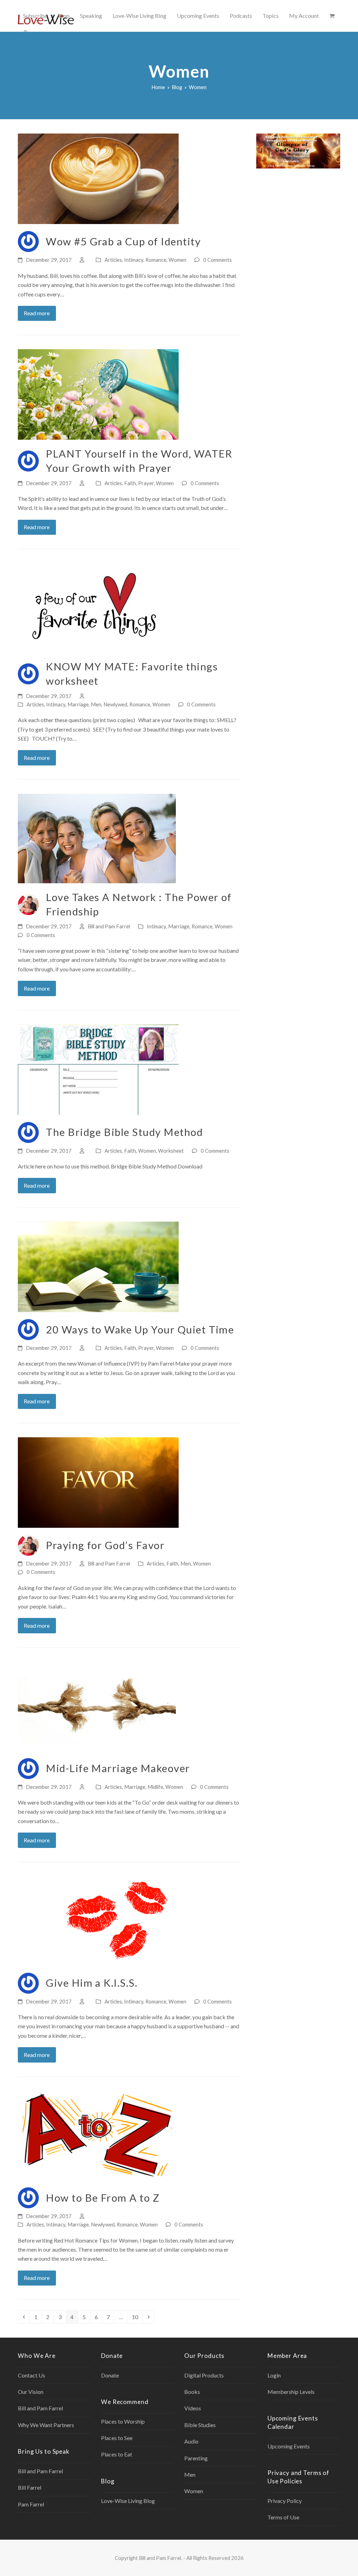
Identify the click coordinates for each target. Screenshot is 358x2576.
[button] (332, 16)
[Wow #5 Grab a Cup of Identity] (98, 178)
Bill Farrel (30, 2487)
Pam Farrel (31, 2504)
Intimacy (134, 260)
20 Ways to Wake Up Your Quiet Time (140, 1329)
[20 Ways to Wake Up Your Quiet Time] (98, 1266)
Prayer (146, 483)
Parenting (196, 2458)
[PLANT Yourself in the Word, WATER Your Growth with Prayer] (98, 394)
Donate (110, 2375)
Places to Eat (117, 2454)
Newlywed (115, 704)
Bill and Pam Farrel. (160, 2558)
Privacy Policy (285, 2501)
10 (137, 2317)
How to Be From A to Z (103, 2198)
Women (177, 260)
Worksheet (171, 1151)
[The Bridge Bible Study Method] (98, 1069)
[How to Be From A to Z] (97, 2135)
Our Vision (31, 2392)
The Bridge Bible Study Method (124, 1132)
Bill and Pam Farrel (109, 926)
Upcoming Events (289, 2446)
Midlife (155, 1787)
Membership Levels (291, 2392)
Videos (193, 2408)
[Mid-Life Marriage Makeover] (97, 1706)
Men (96, 704)
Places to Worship (123, 2421)
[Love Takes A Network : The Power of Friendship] (97, 838)
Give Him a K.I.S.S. (92, 1983)
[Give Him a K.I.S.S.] (97, 1920)
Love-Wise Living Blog (128, 2501)
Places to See (117, 2438)
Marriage (78, 704)
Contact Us (31, 2375)
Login (274, 2375)
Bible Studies (200, 2425)
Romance (156, 260)
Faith (130, 483)
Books (192, 2392)
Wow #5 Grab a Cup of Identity (123, 241)
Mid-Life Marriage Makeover (118, 1768)
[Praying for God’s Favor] (98, 1482)
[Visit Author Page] (28, 241)
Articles (113, 260)
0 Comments (217, 260)
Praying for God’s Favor (105, 1545)
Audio (191, 2441)
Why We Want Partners (46, 2425)
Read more (37, 313)
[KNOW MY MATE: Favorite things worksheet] (97, 607)
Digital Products (204, 2375)
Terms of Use (283, 2517)
